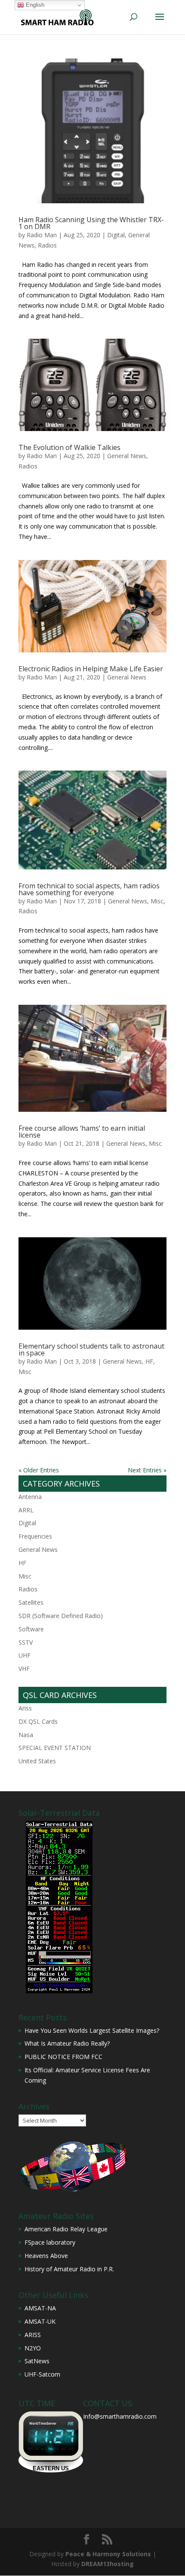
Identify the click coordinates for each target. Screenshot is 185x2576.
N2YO (33, 2348)
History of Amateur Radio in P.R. (69, 2269)
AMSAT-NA (40, 2308)
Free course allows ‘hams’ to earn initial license (82, 1132)
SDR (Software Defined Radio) (61, 1616)
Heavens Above (46, 2256)
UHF (25, 1655)
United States (37, 1761)
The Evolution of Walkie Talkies (69, 447)
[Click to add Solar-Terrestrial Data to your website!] (59, 1991)
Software (31, 1629)
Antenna (30, 1497)
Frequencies (35, 1536)
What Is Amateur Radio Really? (67, 2043)
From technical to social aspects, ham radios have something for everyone (89, 889)
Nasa (26, 1735)
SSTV (26, 1642)
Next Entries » (147, 1470)
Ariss (25, 1708)
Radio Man (42, 235)
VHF (24, 1669)
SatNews (37, 2361)
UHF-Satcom (42, 2374)
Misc (157, 901)
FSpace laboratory (50, 2242)
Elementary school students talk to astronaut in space (91, 1349)
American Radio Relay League (66, 2229)
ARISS (33, 2335)
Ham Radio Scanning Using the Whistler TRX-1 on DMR (91, 223)
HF (149, 1361)
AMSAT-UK (40, 2321)
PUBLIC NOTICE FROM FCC (63, 2057)
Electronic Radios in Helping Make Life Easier (91, 669)
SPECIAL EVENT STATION (55, 1748)
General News (127, 456)
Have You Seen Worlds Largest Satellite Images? (92, 2030)
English (34, 5)
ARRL (26, 1510)
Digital (116, 235)
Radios (47, 245)
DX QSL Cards (38, 1721)
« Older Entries (39, 1470)
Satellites (31, 1602)
